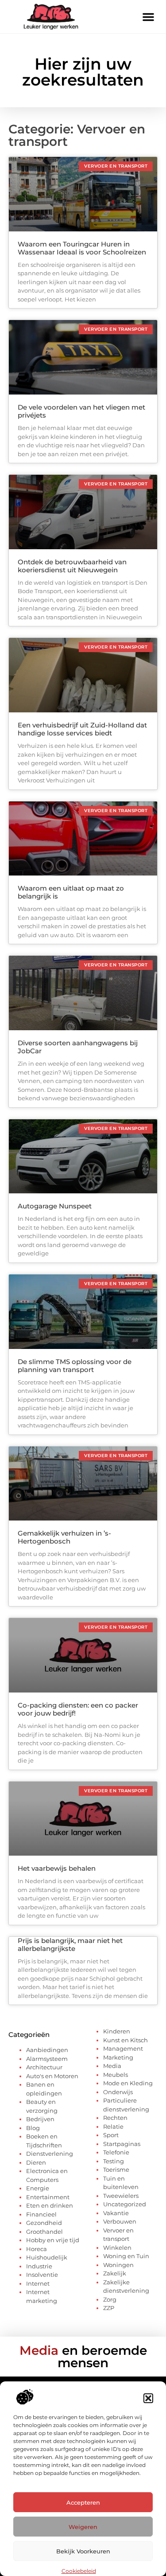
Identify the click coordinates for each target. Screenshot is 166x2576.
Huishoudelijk (47, 2257)
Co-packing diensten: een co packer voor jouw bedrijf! (78, 1709)
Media (112, 2066)
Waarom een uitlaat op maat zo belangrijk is (71, 892)
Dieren (36, 2162)
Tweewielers (121, 2196)
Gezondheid (44, 2223)
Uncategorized (125, 2204)
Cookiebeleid (79, 2571)
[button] (148, 2398)
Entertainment (48, 2197)
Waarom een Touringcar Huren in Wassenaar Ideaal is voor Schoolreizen (82, 248)
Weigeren (83, 2527)
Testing (114, 2161)
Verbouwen (120, 2221)
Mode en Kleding (128, 2083)
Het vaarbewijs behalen (57, 1868)
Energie (38, 2188)
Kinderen (117, 2031)
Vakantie (116, 2213)
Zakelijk (115, 2273)
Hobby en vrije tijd (53, 2240)
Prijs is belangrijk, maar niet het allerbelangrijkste (70, 1945)
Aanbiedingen (47, 2050)
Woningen (118, 2265)
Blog (33, 2128)
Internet (38, 2283)
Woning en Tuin (126, 2256)
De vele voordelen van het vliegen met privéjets (81, 411)
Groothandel (44, 2232)
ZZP (109, 2308)
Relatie (113, 2126)
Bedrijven (40, 2119)
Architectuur (44, 2067)
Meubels (116, 2075)
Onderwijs (118, 2092)
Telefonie (116, 2152)
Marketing (118, 2057)
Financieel (41, 2214)
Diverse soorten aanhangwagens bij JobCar (78, 1047)
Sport (111, 2135)
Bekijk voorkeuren (83, 2551)
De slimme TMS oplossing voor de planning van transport (75, 1366)
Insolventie (42, 2275)
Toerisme (116, 2169)
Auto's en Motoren (52, 2076)
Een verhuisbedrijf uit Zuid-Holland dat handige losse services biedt (82, 729)
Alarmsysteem (47, 2059)
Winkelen (117, 2248)
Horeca (37, 2249)
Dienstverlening (50, 2154)
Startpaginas (122, 2144)
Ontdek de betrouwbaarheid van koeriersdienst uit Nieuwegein (72, 566)
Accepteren (83, 2502)
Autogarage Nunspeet (55, 1206)
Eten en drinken (50, 2205)
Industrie (39, 2266)
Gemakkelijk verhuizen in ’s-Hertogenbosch (64, 1537)
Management (123, 2048)
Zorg (110, 2299)
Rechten (115, 2118)
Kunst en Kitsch (125, 2040)
